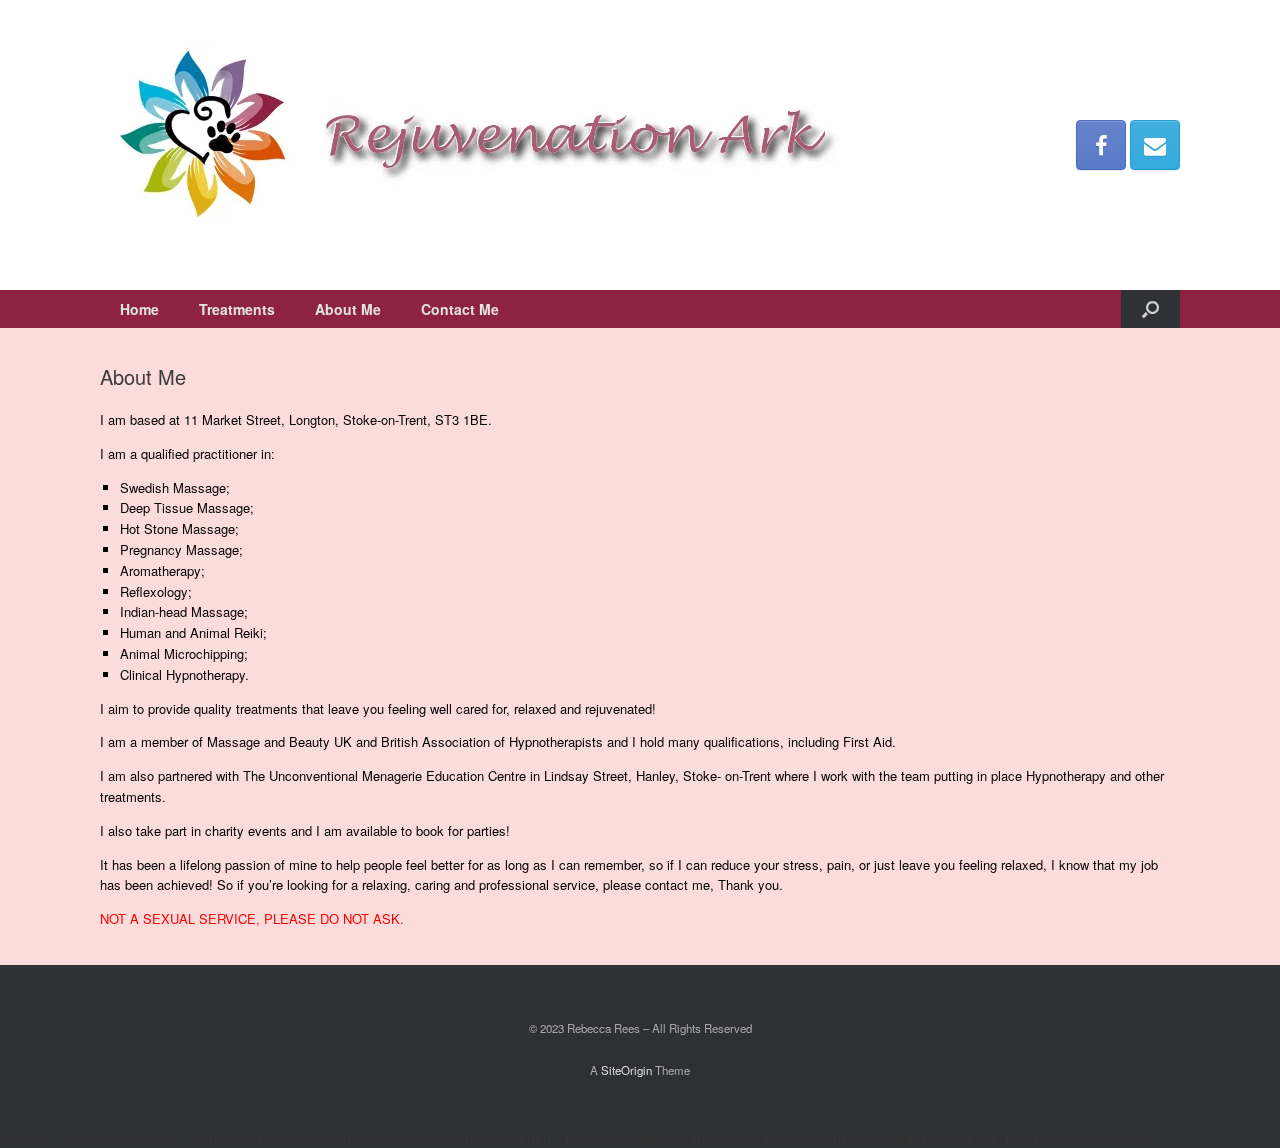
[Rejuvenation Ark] (475, 145)
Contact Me (460, 309)
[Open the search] (1150, 309)
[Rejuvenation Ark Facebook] (1101, 145)
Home (139, 309)
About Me (348, 309)
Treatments (237, 309)
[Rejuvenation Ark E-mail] (1155, 145)
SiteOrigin (626, 1070)
